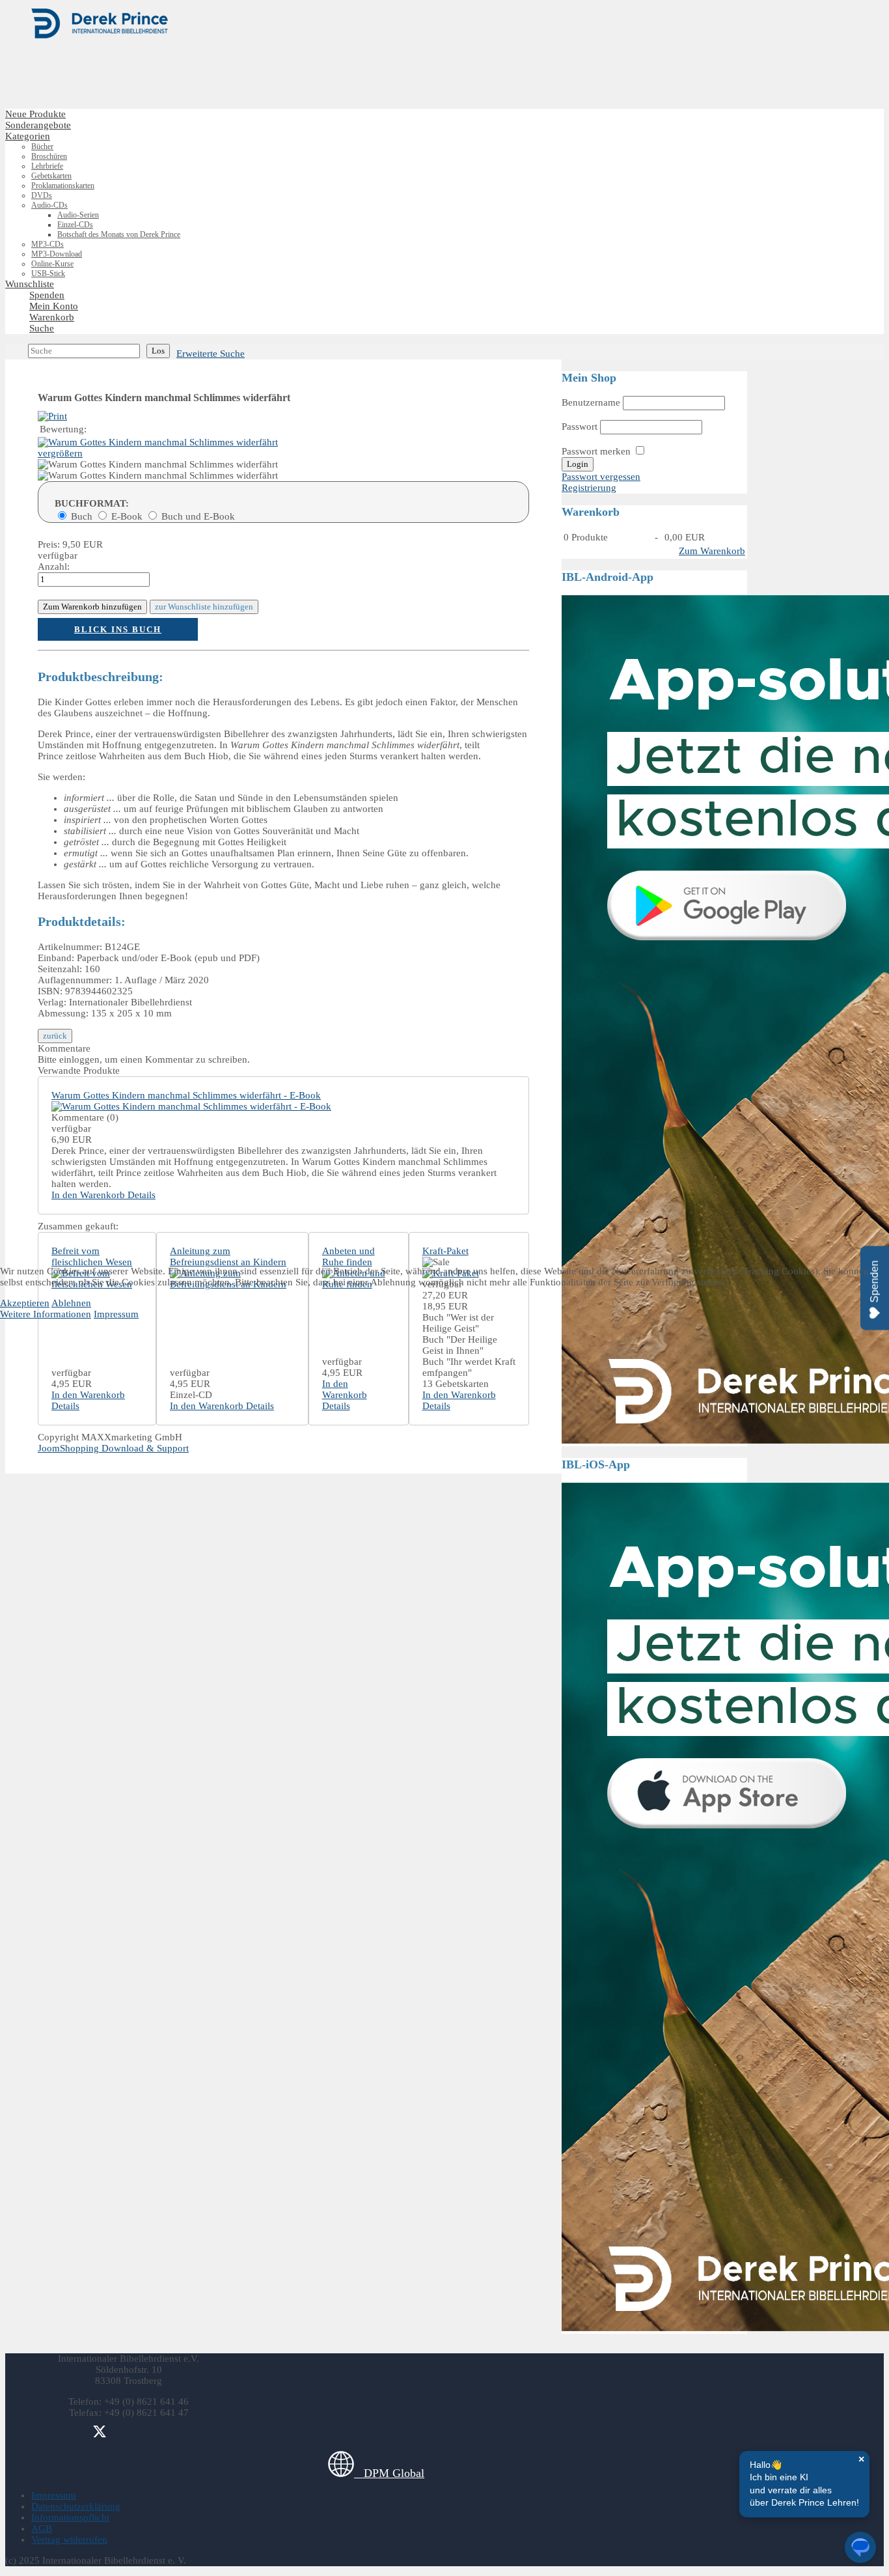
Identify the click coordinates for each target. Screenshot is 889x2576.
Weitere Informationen (46, 1314)
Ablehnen (71, 1303)
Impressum (116, 1314)
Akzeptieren (25, 1303)
